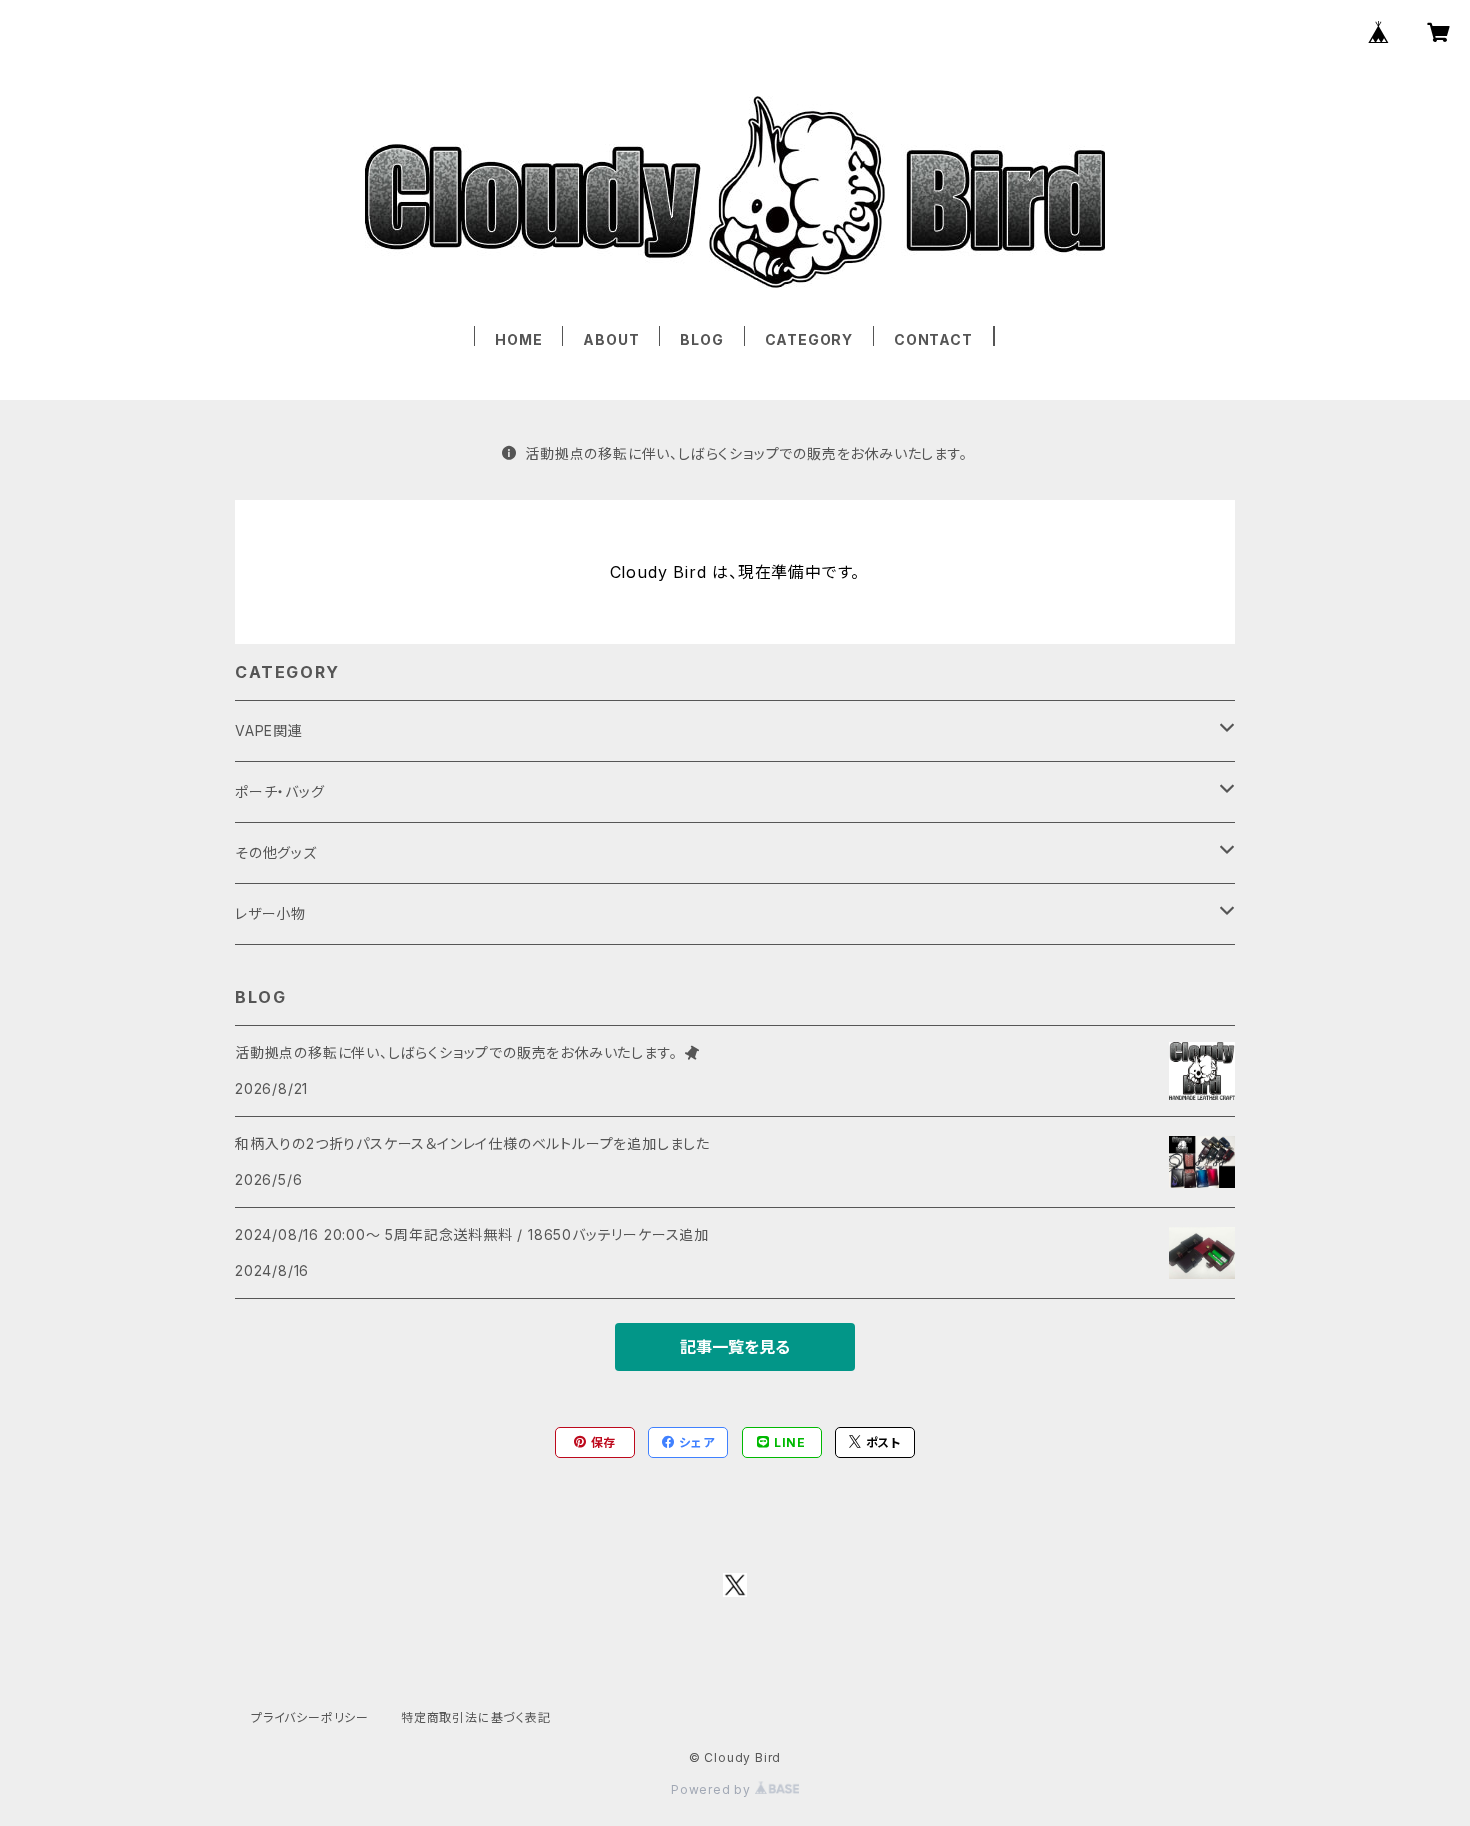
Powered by (713, 1789)
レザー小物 (270, 913)
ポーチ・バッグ (280, 791)
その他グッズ (276, 852)
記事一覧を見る (735, 1347)
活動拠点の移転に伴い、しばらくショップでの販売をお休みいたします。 (746, 453)
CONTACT (933, 339)
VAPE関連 (269, 730)
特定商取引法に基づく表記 (476, 1717)
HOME (518, 339)
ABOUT (611, 339)
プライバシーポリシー (310, 1717)
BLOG (701, 339)
